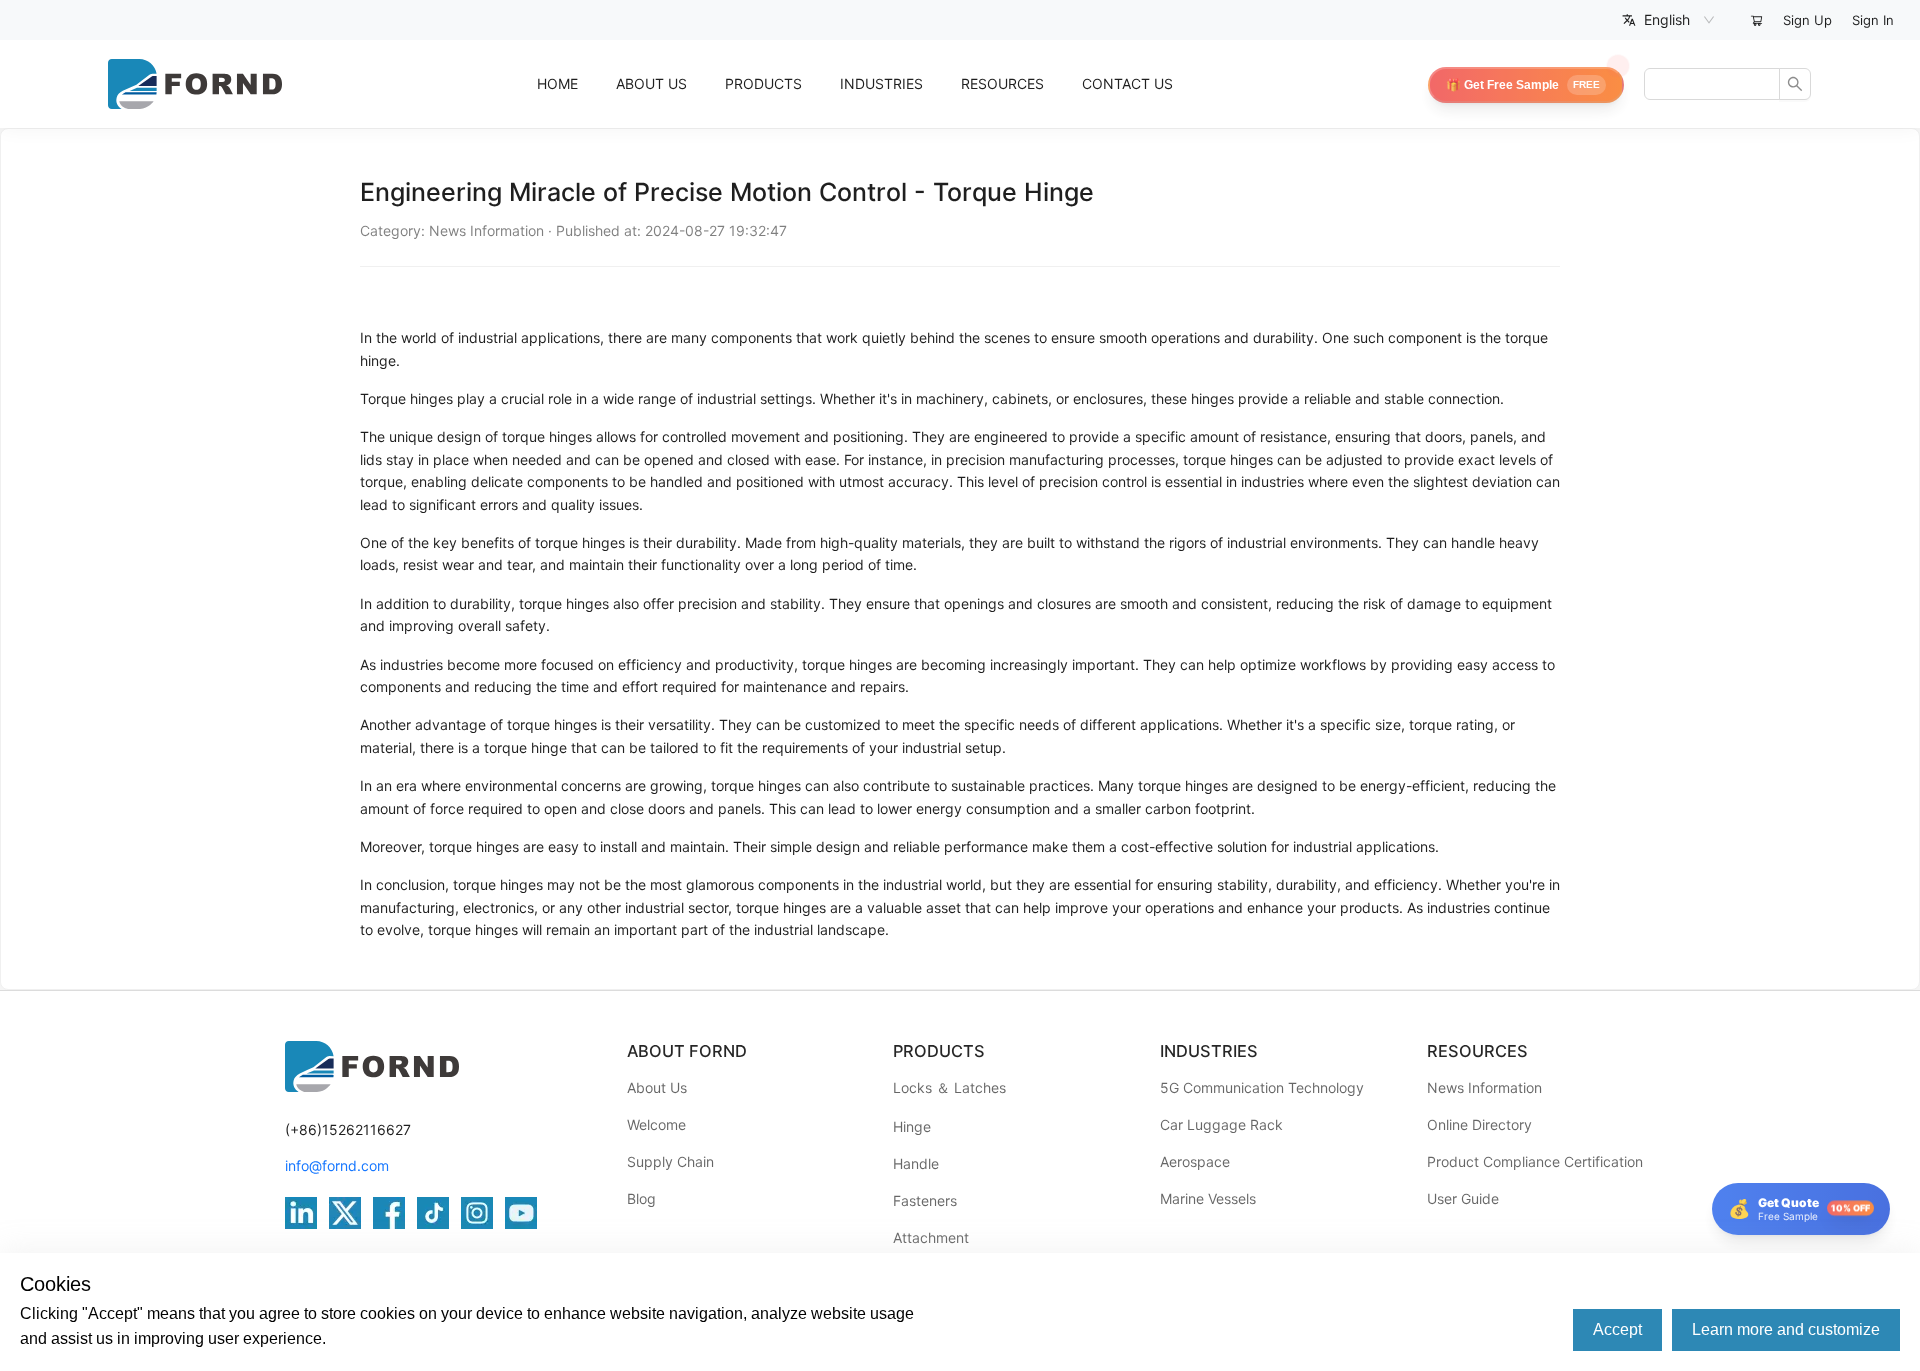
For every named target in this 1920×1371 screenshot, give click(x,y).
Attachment (931, 1237)
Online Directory (1479, 1124)
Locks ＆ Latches (949, 1087)
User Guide (1463, 1198)
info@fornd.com (337, 1165)
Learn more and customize (1786, 1329)
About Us (657, 1087)
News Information (1484, 1087)
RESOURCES (1002, 83)
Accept (1617, 1329)
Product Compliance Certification (1535, 1161)
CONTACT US (1127, 83)
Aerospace (1195, 1161)
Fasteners (925, 1200)
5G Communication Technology (1262, 1087)
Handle (916, 1163)
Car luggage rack (1221, 1124)
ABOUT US (651, 83)
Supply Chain (670, 1161)
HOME (557, 83)
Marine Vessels (1208, 1198)
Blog (641, 1198)
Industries (881, 83)
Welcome (656, 1124)
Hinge (912, 1126)
